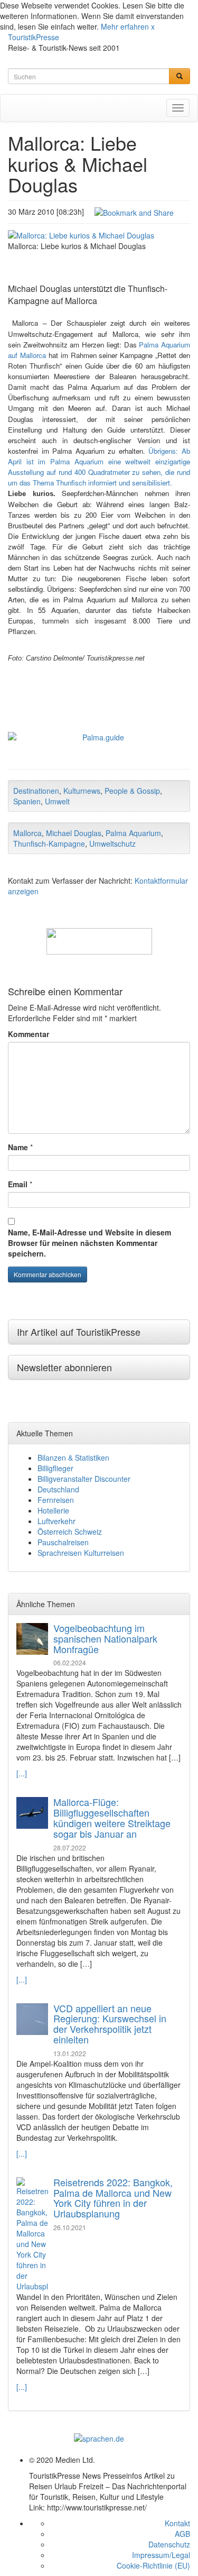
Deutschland (58, 1489)
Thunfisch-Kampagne (49, 844)
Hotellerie (53, 1510)
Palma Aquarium (133, 833)
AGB (182, 2534)
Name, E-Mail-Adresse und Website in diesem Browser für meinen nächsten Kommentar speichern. (89, 1243)
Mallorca (27, 833)
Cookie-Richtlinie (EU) (153, 2565)
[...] (22, 1773)
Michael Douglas (74, 833)
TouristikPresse (34, 37)
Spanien (27, 801)
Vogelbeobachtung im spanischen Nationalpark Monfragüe (105, 1638)
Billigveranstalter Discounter (84, 1479)
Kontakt (177, 2523)
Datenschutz (169, 2544)
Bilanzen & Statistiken (73, 1457)
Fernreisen (56, 1500)
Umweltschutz (112, 844)
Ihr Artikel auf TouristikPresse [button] (79, 1332)
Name (18, 1147)
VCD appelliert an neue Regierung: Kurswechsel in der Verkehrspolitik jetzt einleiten (110, 2024)
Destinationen (36, 791)
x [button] (153, 26)
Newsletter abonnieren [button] (64, 1367)
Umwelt (57, 801)
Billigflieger (55, 1468)
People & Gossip (132, 791)
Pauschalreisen (63, 1542)
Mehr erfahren (125, 26)
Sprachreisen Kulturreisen (81, 1553)
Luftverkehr (56, 1521)
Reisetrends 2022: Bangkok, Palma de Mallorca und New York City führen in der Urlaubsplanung (113, 2198)
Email (18, 1184)
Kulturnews (82, 791)
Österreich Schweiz (70, 1532)
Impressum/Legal (161, 2555)
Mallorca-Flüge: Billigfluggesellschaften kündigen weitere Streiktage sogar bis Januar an (112, 1817)
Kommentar (29, 1034)
